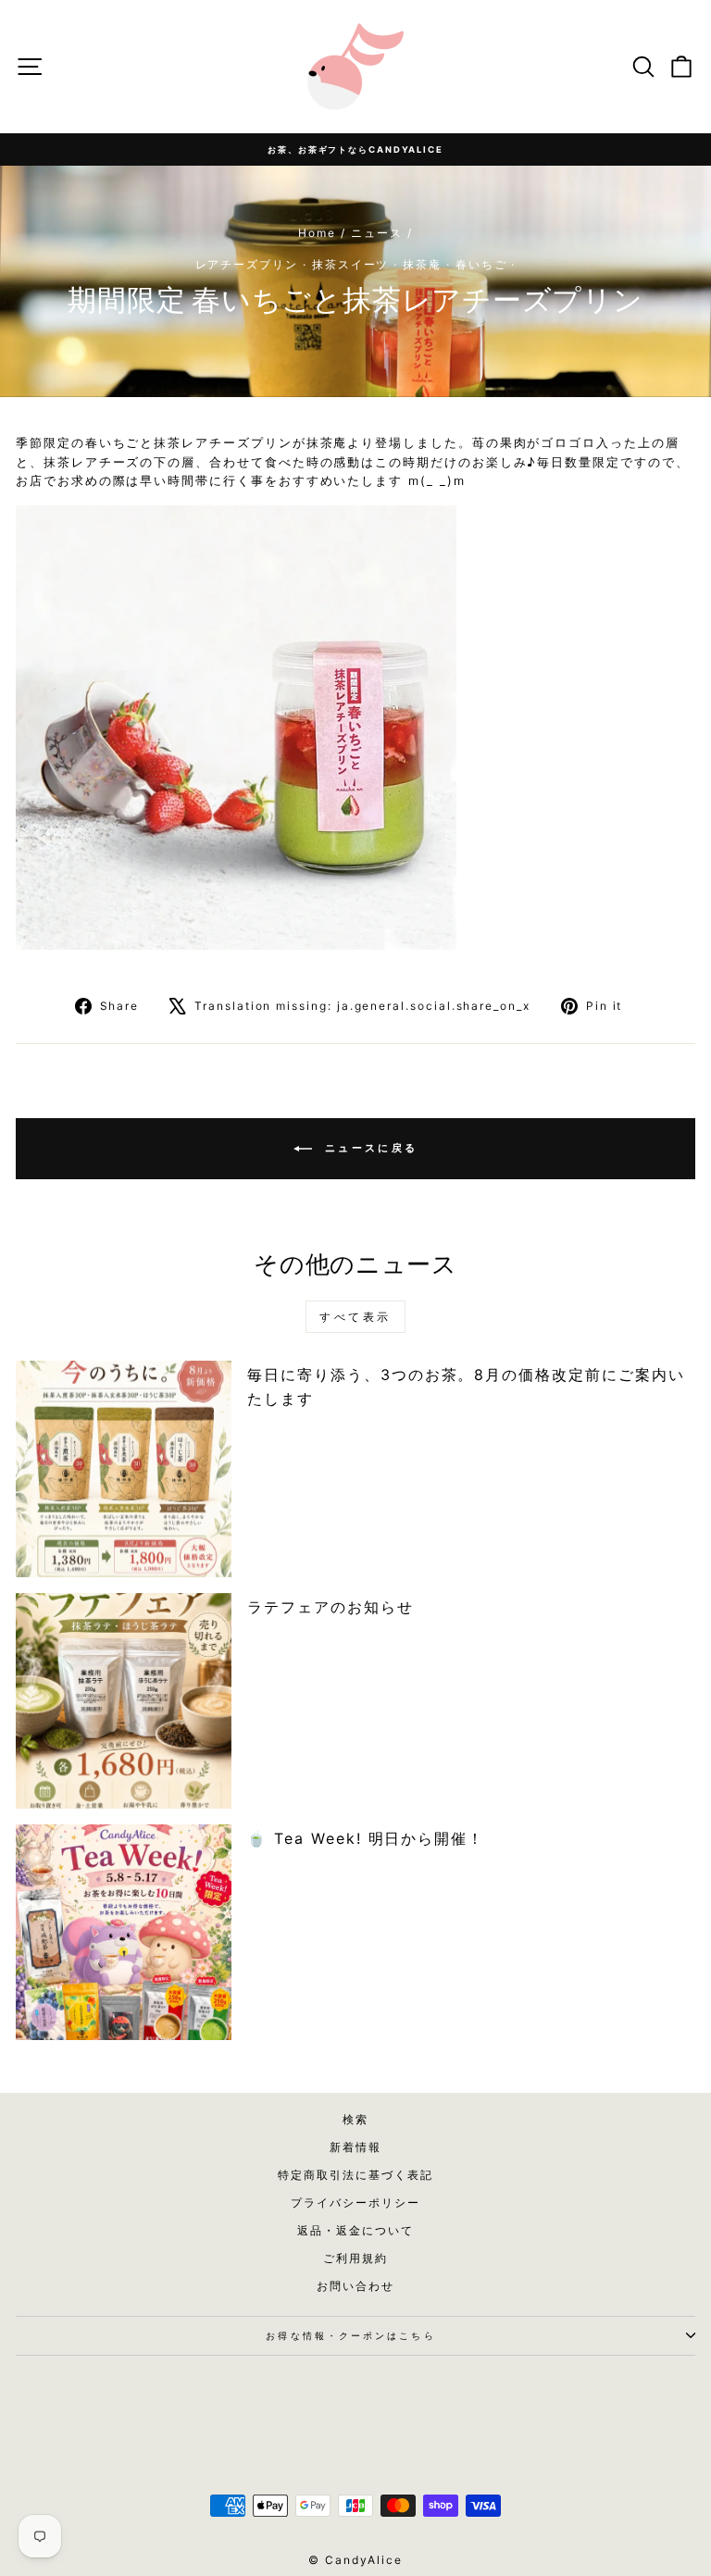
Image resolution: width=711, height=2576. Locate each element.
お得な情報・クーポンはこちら (350, 2335)
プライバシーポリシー (355, 2203)
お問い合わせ (355, 2286)
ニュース (377, 233)
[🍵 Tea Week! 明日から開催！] (124, 1932)
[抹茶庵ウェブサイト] (355, 728)
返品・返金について (355, 2230)
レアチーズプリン (247, 264)
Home (317, 233)
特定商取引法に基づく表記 (355, 2175)
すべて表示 (355, 1317)
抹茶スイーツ (351, 264)
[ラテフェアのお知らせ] (124, 1701)
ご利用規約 (355, 2258)
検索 (355, 2119)
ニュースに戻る (368, 1148)
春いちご (481, 264)
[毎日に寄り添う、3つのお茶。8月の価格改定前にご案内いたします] (124, 1468)
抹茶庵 (422, 264)
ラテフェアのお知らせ (330, 1607)
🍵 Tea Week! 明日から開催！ (366, 1838)
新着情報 (355, 2147)
